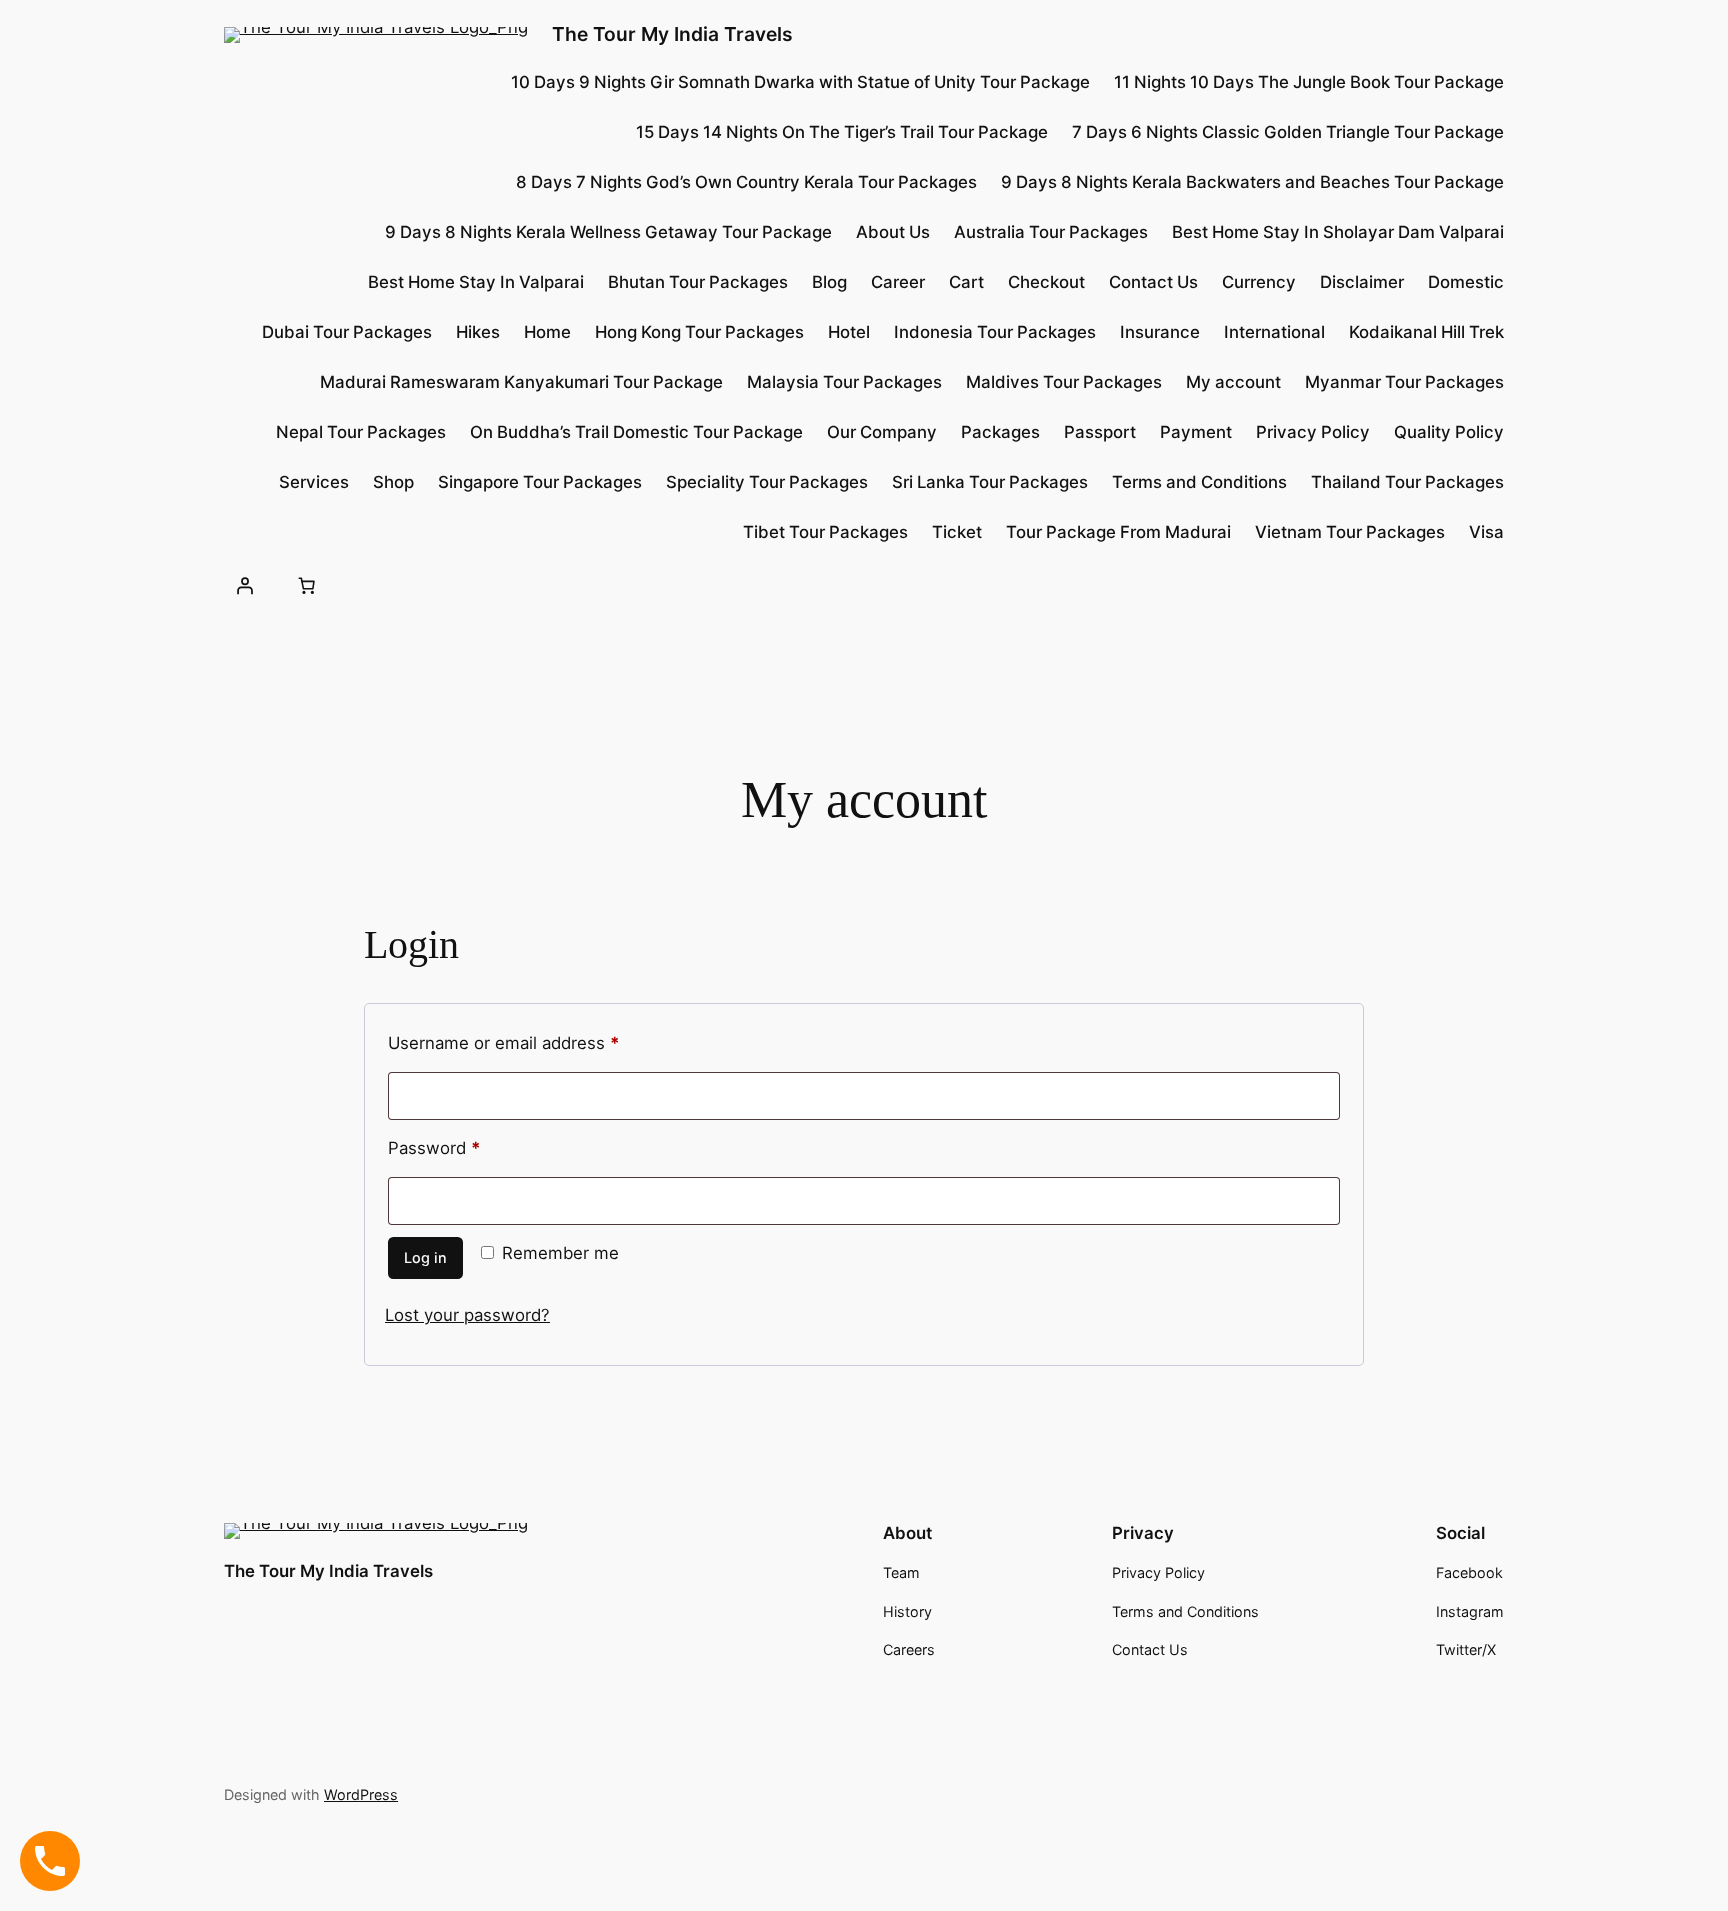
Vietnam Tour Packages (1350, 532)
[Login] (245, 585)
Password (469, 1145)
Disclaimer (1362, 282)
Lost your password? (467, 1315)
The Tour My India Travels (672, 34)
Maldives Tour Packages (1064, 382)
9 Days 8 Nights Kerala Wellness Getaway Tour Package (608, 232)
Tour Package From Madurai (1118, 532)
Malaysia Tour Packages (844, 382)
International (1274, 332)
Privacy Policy (1313, 432)
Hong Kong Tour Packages (699, 332)
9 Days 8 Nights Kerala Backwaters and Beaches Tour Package (1252, 182)
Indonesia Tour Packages (995, 332)
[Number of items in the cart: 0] (306, 585)
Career (898, 282)
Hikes (478, 332)
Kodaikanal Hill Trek (1426, 332)
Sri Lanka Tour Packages (990, 482)
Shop (393, 482)
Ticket (957, 532)
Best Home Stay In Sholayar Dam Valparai (1338, 232)
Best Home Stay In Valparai (476, 282)
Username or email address (538, 1040)
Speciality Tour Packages (767, 482)
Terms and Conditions (1199, 482)
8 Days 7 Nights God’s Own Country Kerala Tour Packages (746, 182)
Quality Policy (1449, 432)
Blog (829, 282)
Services (314, 482)
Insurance (1160, 332)
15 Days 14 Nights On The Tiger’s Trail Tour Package (842, 132)
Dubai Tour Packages (347, 332)
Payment (1196, 432)
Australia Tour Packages (1051, 232)
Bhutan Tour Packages (698, 282)
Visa (1486, 532)
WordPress (361, 1794)
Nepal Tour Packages (361, 432)
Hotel (849, 332)
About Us (893, 232)
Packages (1000, 432)
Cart (966, 282)
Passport (1100, 432)
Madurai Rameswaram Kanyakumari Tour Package (521, 382)
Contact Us (1153, 282)
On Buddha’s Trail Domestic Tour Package (636, 432)
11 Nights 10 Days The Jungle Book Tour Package (1309, 82)
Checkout (1046, 282)
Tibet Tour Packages (825, 532)
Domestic (1466, 282)
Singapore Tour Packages (540, 482)
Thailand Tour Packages (1407, 482)
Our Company (882, 432)
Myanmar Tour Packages (1404, 382)
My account (1233, 382)
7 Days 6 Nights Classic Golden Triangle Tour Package (1288, 132)
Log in (425, 1257)
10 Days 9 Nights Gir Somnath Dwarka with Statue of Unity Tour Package (800, 82)
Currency (1259, 282)
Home (547, 332)
